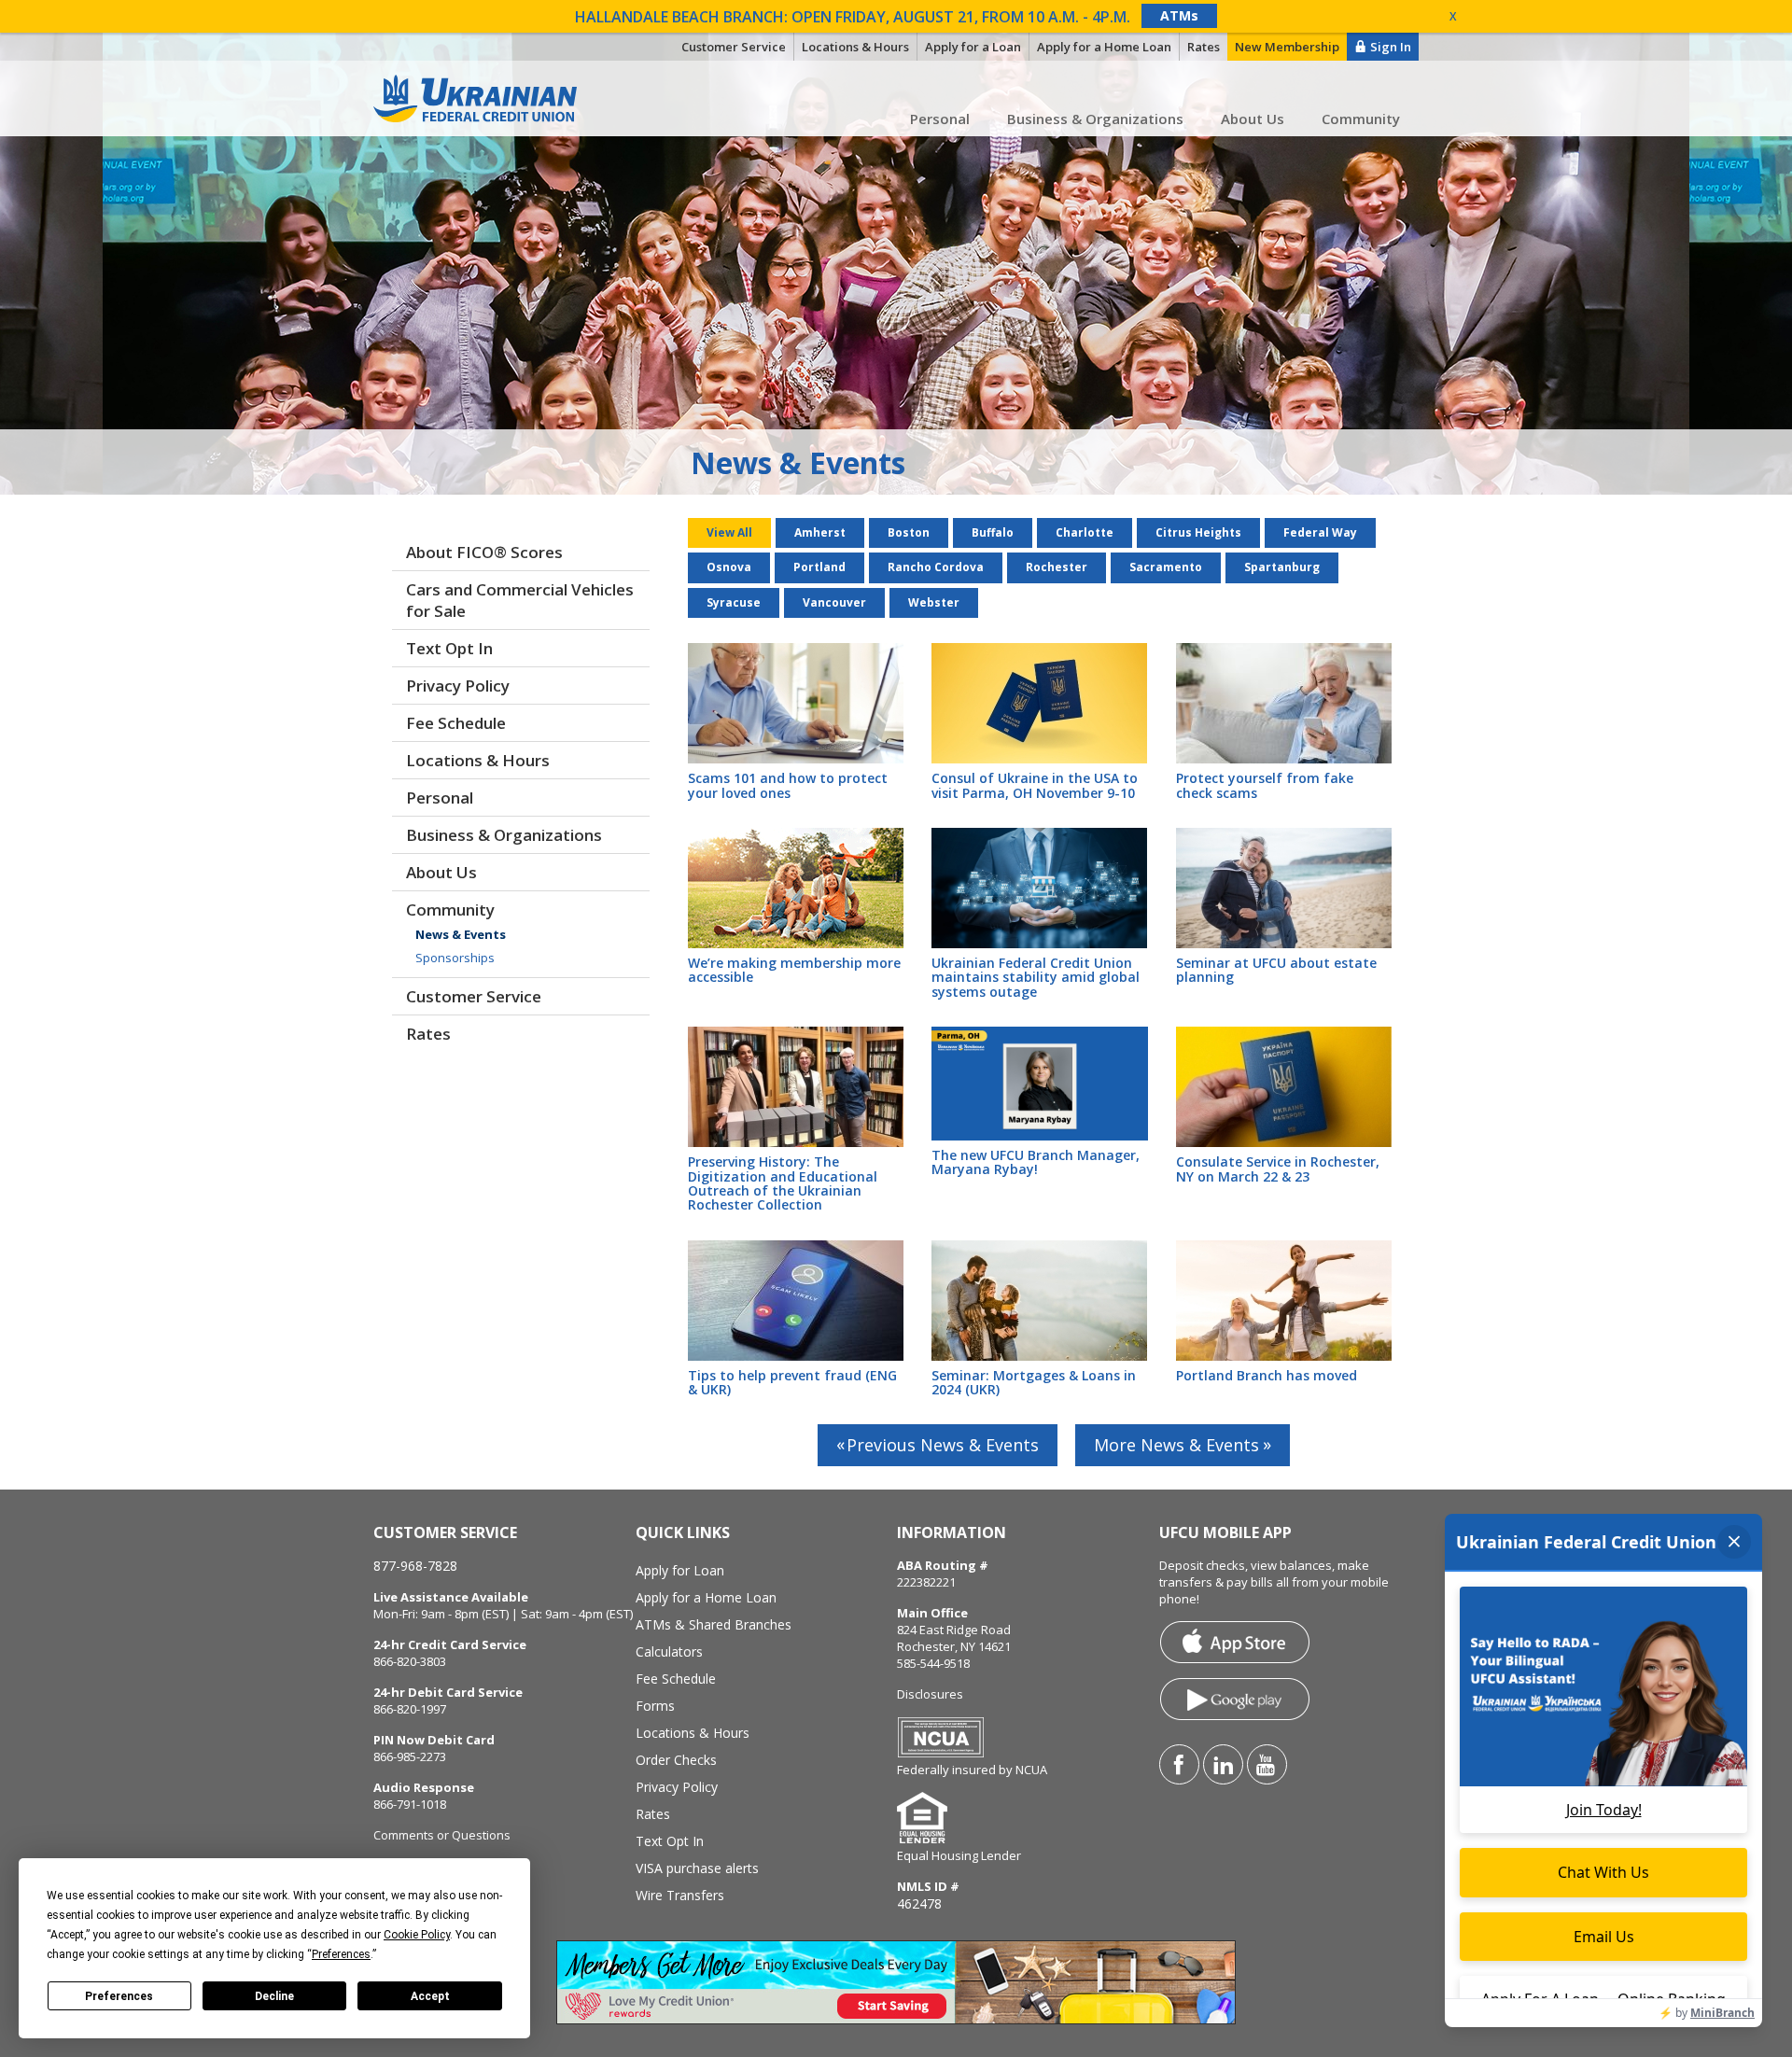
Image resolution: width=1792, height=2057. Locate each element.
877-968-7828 (415, 1566)
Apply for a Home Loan (706, 1597)
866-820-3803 (410, 1661)
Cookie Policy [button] (417, 1935)
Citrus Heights (1198, 532)
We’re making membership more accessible (794, 970)
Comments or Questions (442, 1835)
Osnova (729, 567)
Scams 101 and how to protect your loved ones (788, 785)
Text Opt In (449, 648)
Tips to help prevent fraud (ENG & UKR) (792, 1382)
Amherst (820, 532)
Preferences (119, 1996)
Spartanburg (1282, 567)
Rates (428, 1034)
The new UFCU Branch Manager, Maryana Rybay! (1036, 1162)
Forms (655, 1706)
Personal (940, 119)
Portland (819, 567)
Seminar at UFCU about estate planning (1276, 970)
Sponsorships (455, 958)
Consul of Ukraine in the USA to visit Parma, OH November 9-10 (1035, 785)
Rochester (1057, 567)
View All (729, 532)
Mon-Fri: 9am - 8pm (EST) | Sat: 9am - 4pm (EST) (503, 1614)
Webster (934, 602)
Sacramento (1166, 567)
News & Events (461, 934)
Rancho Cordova (936, 567)
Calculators (669, 1651)
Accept (430, 1996)
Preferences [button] (341, 1954)
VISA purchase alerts (697, 1868)
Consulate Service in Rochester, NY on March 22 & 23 (1278, 1168)
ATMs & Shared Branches (714, 1624)
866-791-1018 (410, 1804)
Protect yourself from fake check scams (1265, 785)
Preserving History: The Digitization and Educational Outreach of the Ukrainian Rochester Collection (783, 1183)
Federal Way (1320, 532)
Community (1361, 119)
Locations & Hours (478, 760)
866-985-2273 (410, 1756)
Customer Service (474, 996)
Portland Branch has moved (1267, 1375)
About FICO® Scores (484, 552)
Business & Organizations (1095, 119)
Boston (909, 532)
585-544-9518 (933, 1663)
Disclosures (930, 1694)
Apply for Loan (680, 1570)
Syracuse (734, 602)
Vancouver (834, 602)
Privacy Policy (458, 686)
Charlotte (1085, 532)
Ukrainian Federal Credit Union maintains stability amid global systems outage (1036, 977)
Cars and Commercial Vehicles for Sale (520, 600)
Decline (274, 1996)
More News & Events (1176, 1445)
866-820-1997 (410, 1709)
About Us (1253, 119)
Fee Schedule (456, 723)
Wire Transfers (680, 1895)
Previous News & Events (943, 1445)
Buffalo (993, 532)
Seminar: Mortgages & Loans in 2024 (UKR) (1034, 1382)
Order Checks (676, 1760)
